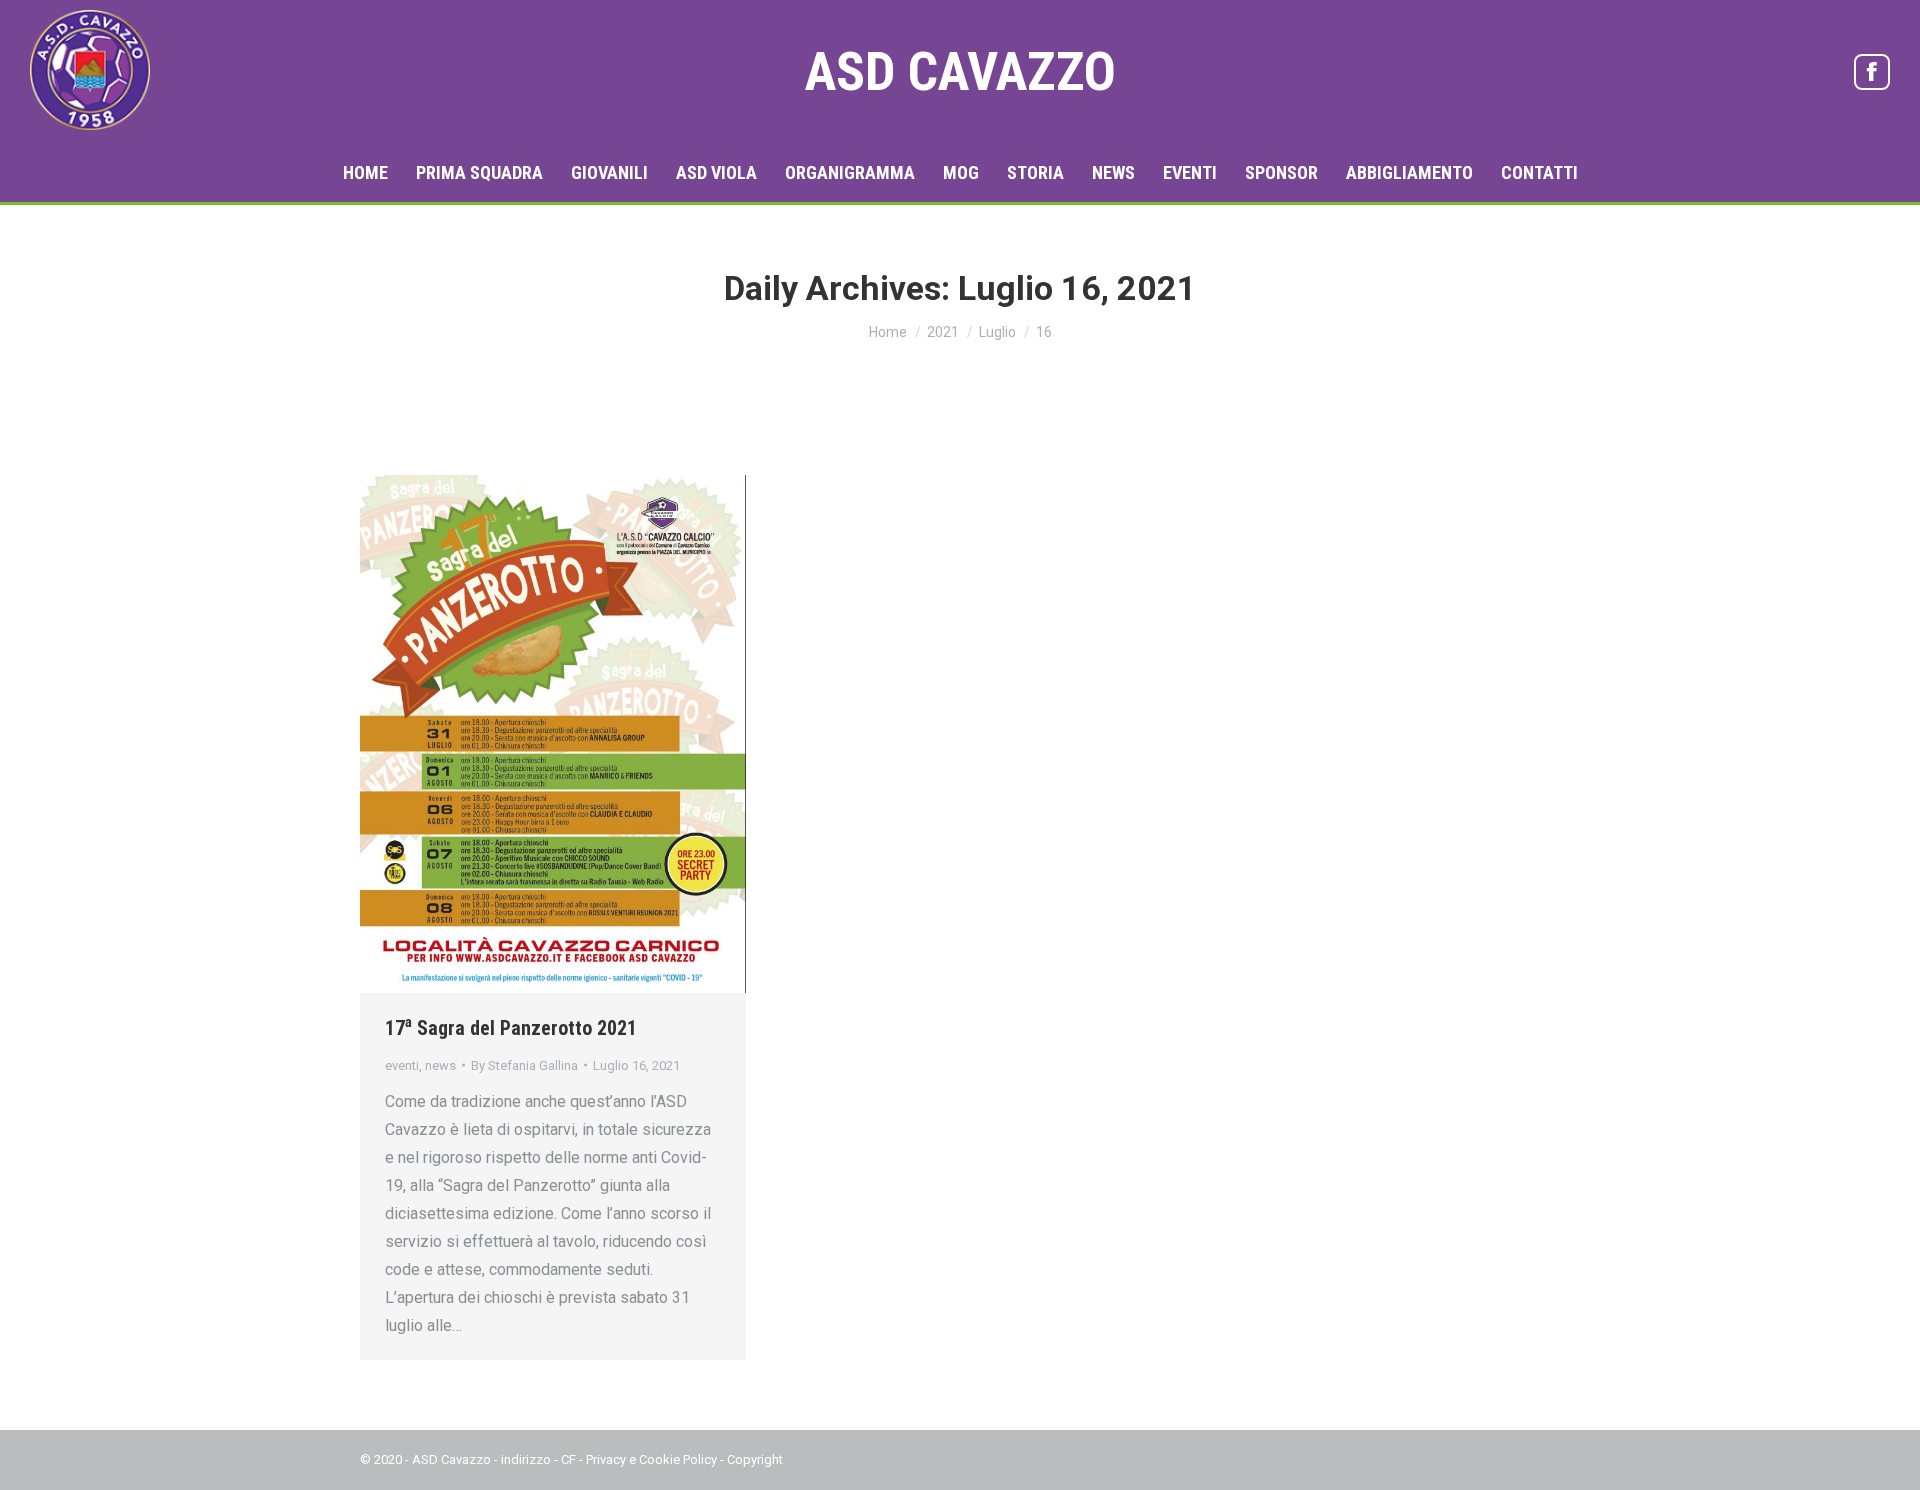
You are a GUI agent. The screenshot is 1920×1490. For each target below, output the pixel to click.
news (440, 1065)
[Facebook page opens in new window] (1872, 72)
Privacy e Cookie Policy (651, 1459)
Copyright (755, 1459)
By (524, 1065)
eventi (402, 1065)
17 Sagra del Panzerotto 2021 (511, 1028)
